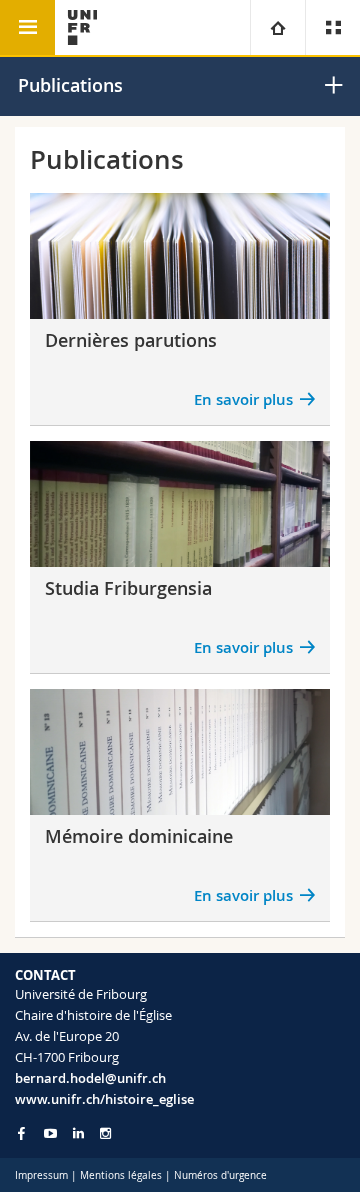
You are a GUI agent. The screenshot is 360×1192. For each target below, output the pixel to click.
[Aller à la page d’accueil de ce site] (82, 27)
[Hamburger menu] (27, 27)
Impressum (41, 1175)
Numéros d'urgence (220, 1175)
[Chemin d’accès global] (277, 27)
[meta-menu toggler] (332, 27)
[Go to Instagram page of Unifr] (105, 1133)
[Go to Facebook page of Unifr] (21, 1133)
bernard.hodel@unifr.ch (90, 1078)
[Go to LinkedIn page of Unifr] (78, 1133)
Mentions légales (121, 1175)
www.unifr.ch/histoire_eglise (104, 1099)
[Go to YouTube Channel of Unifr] (50, 1133)
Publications (70, 85)
